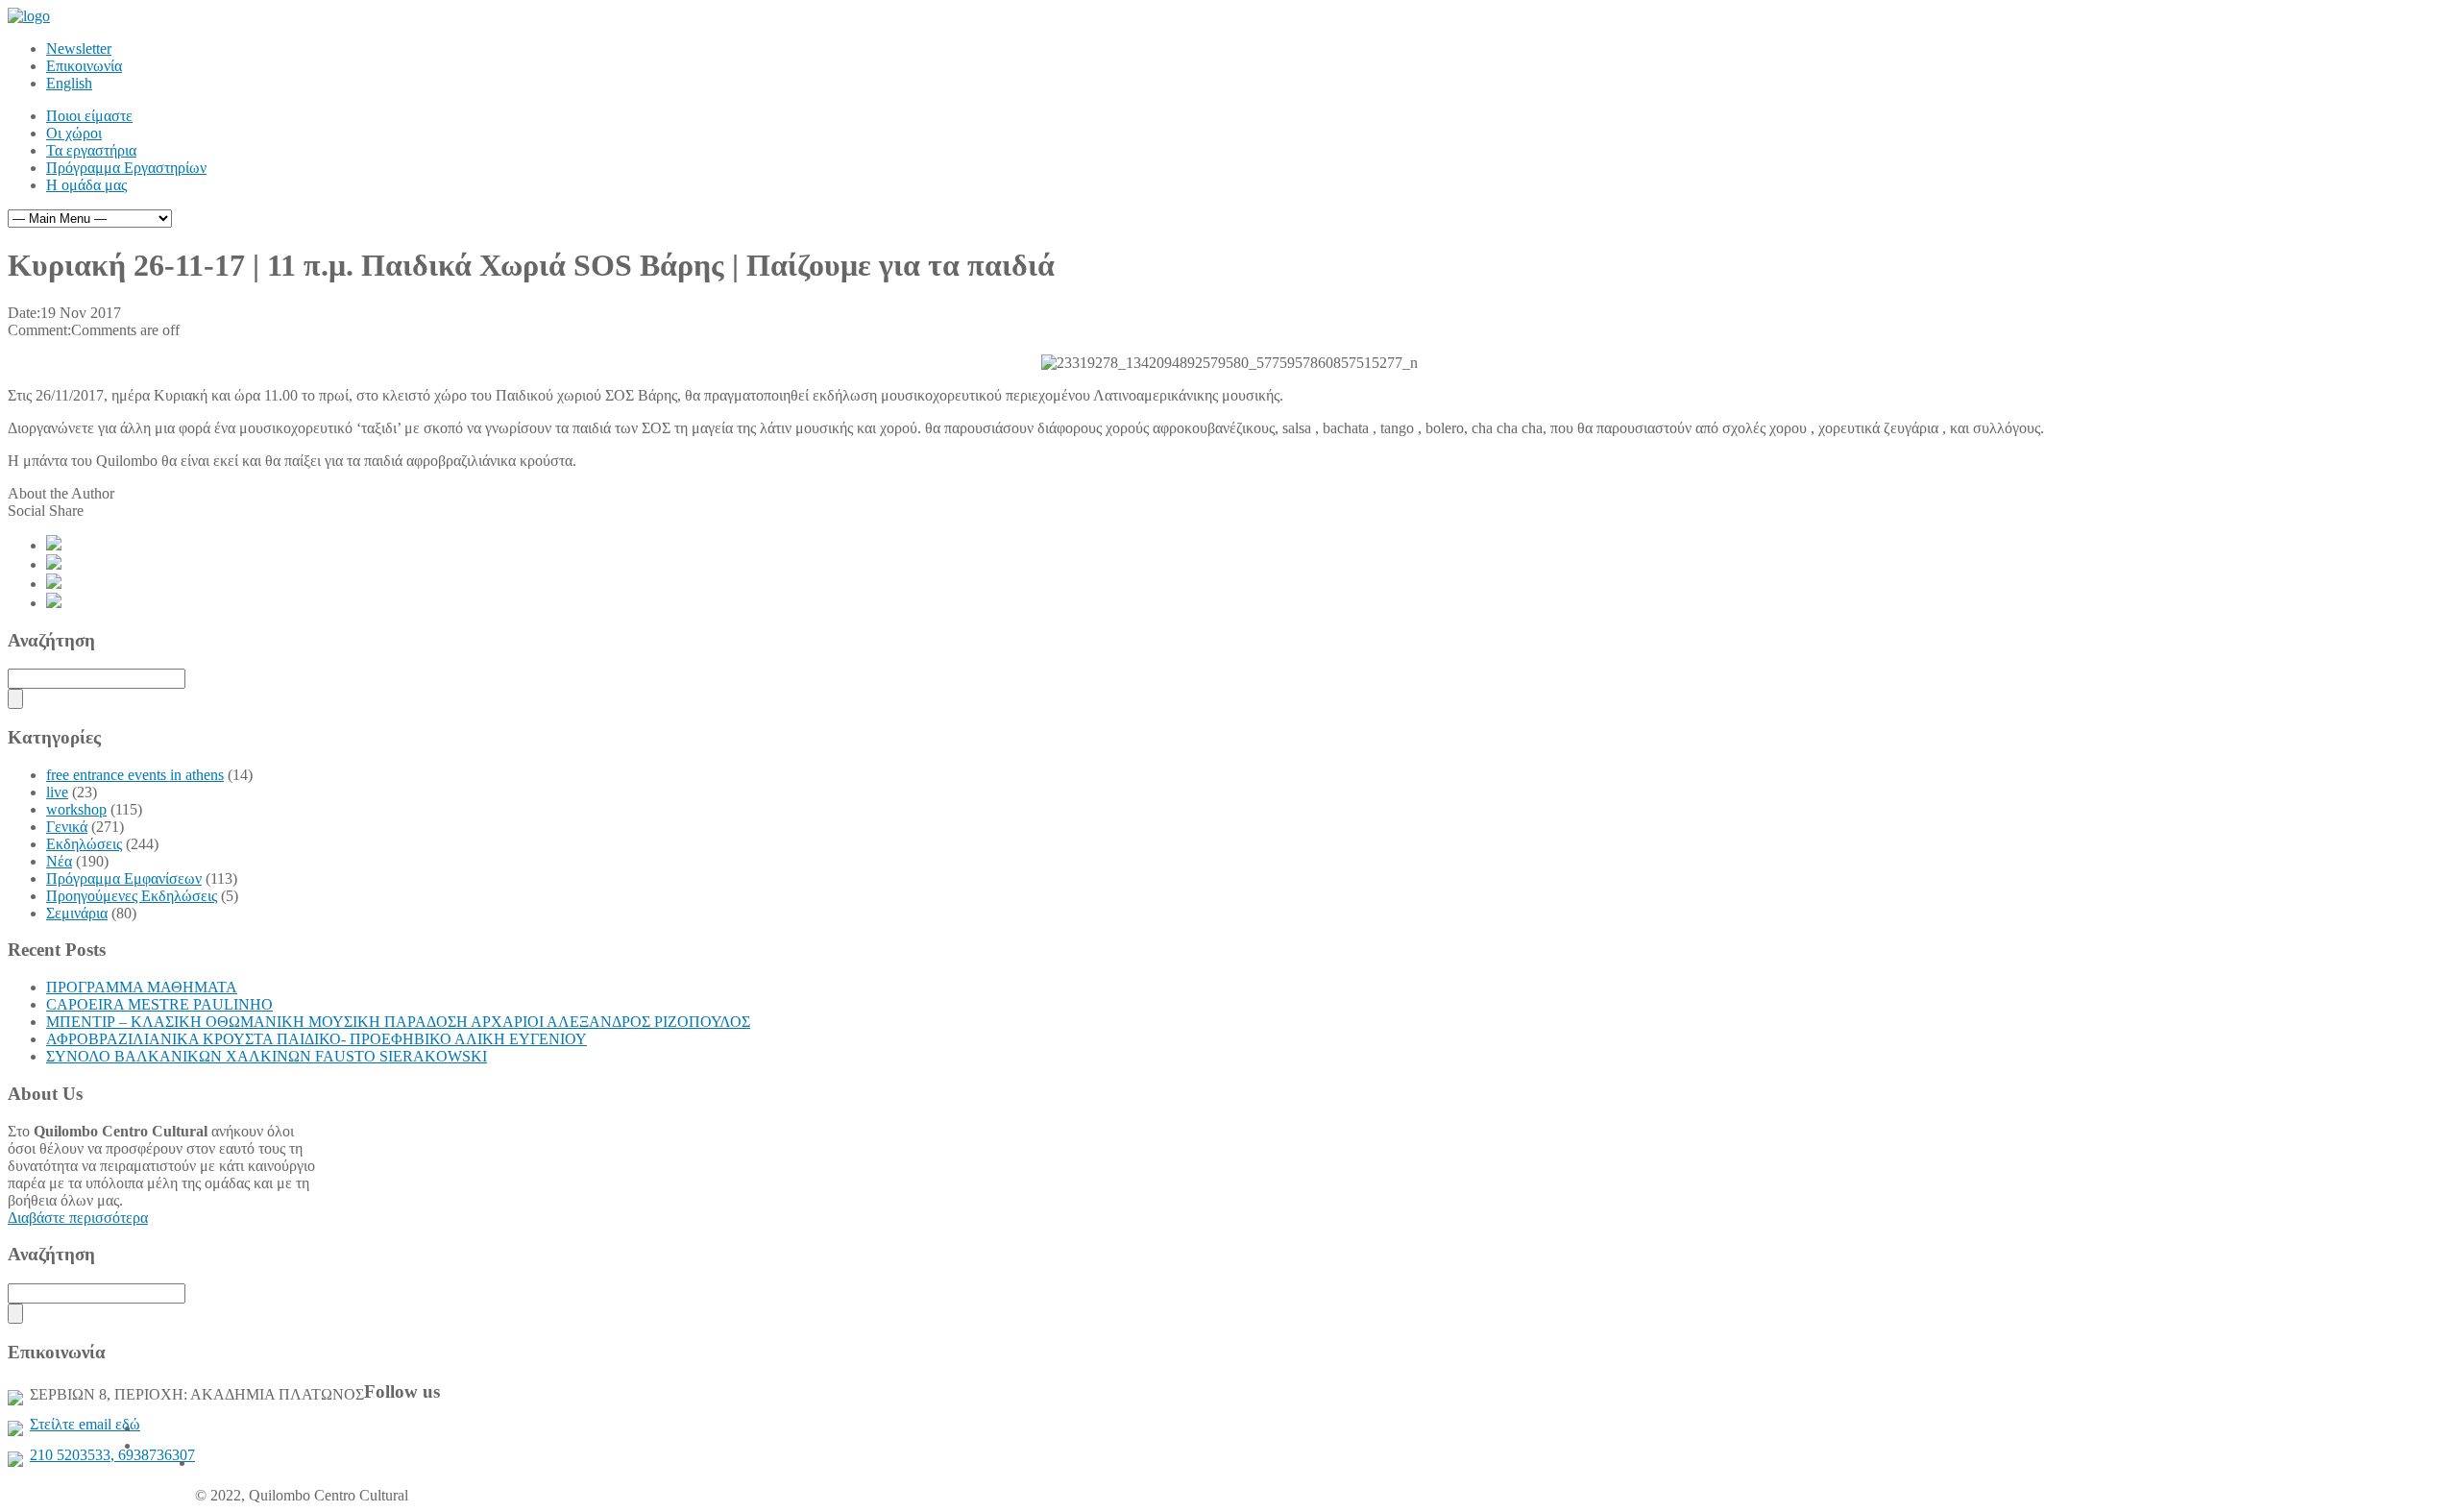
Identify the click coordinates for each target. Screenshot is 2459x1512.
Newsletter (79, 49)
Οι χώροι (74, 133)
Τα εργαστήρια (91, 150)
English (69, 83)
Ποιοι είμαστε (89, 116)
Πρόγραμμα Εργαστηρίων (126, 168)
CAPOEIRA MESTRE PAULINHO (159, 1004)
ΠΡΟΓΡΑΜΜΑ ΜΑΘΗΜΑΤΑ (142, 987)
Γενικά (67, 827)
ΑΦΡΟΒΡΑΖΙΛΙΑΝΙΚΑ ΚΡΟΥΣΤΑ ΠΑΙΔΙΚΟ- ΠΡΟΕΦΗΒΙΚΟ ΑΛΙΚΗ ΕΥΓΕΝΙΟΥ (317, 1039)
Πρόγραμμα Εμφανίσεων (124, 878)
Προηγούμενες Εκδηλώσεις (132, 896)
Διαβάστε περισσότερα (78, 1218)
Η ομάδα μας (86, 185)
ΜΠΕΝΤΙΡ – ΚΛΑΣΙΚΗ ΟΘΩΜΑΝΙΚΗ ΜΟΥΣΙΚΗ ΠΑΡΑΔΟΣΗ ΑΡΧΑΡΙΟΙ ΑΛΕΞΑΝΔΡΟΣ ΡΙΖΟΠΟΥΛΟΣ (398, 1022)
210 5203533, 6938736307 (112, 1455)
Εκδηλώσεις (84, 844)
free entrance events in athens (135, 775)
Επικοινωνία (84, 66)
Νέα (59, 861)
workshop (76, 809)
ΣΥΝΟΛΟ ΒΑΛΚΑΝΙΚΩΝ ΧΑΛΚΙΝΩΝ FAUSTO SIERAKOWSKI (267, 1056)
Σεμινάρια (77, 913)
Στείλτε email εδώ (85, 1424)
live (57, 792)
